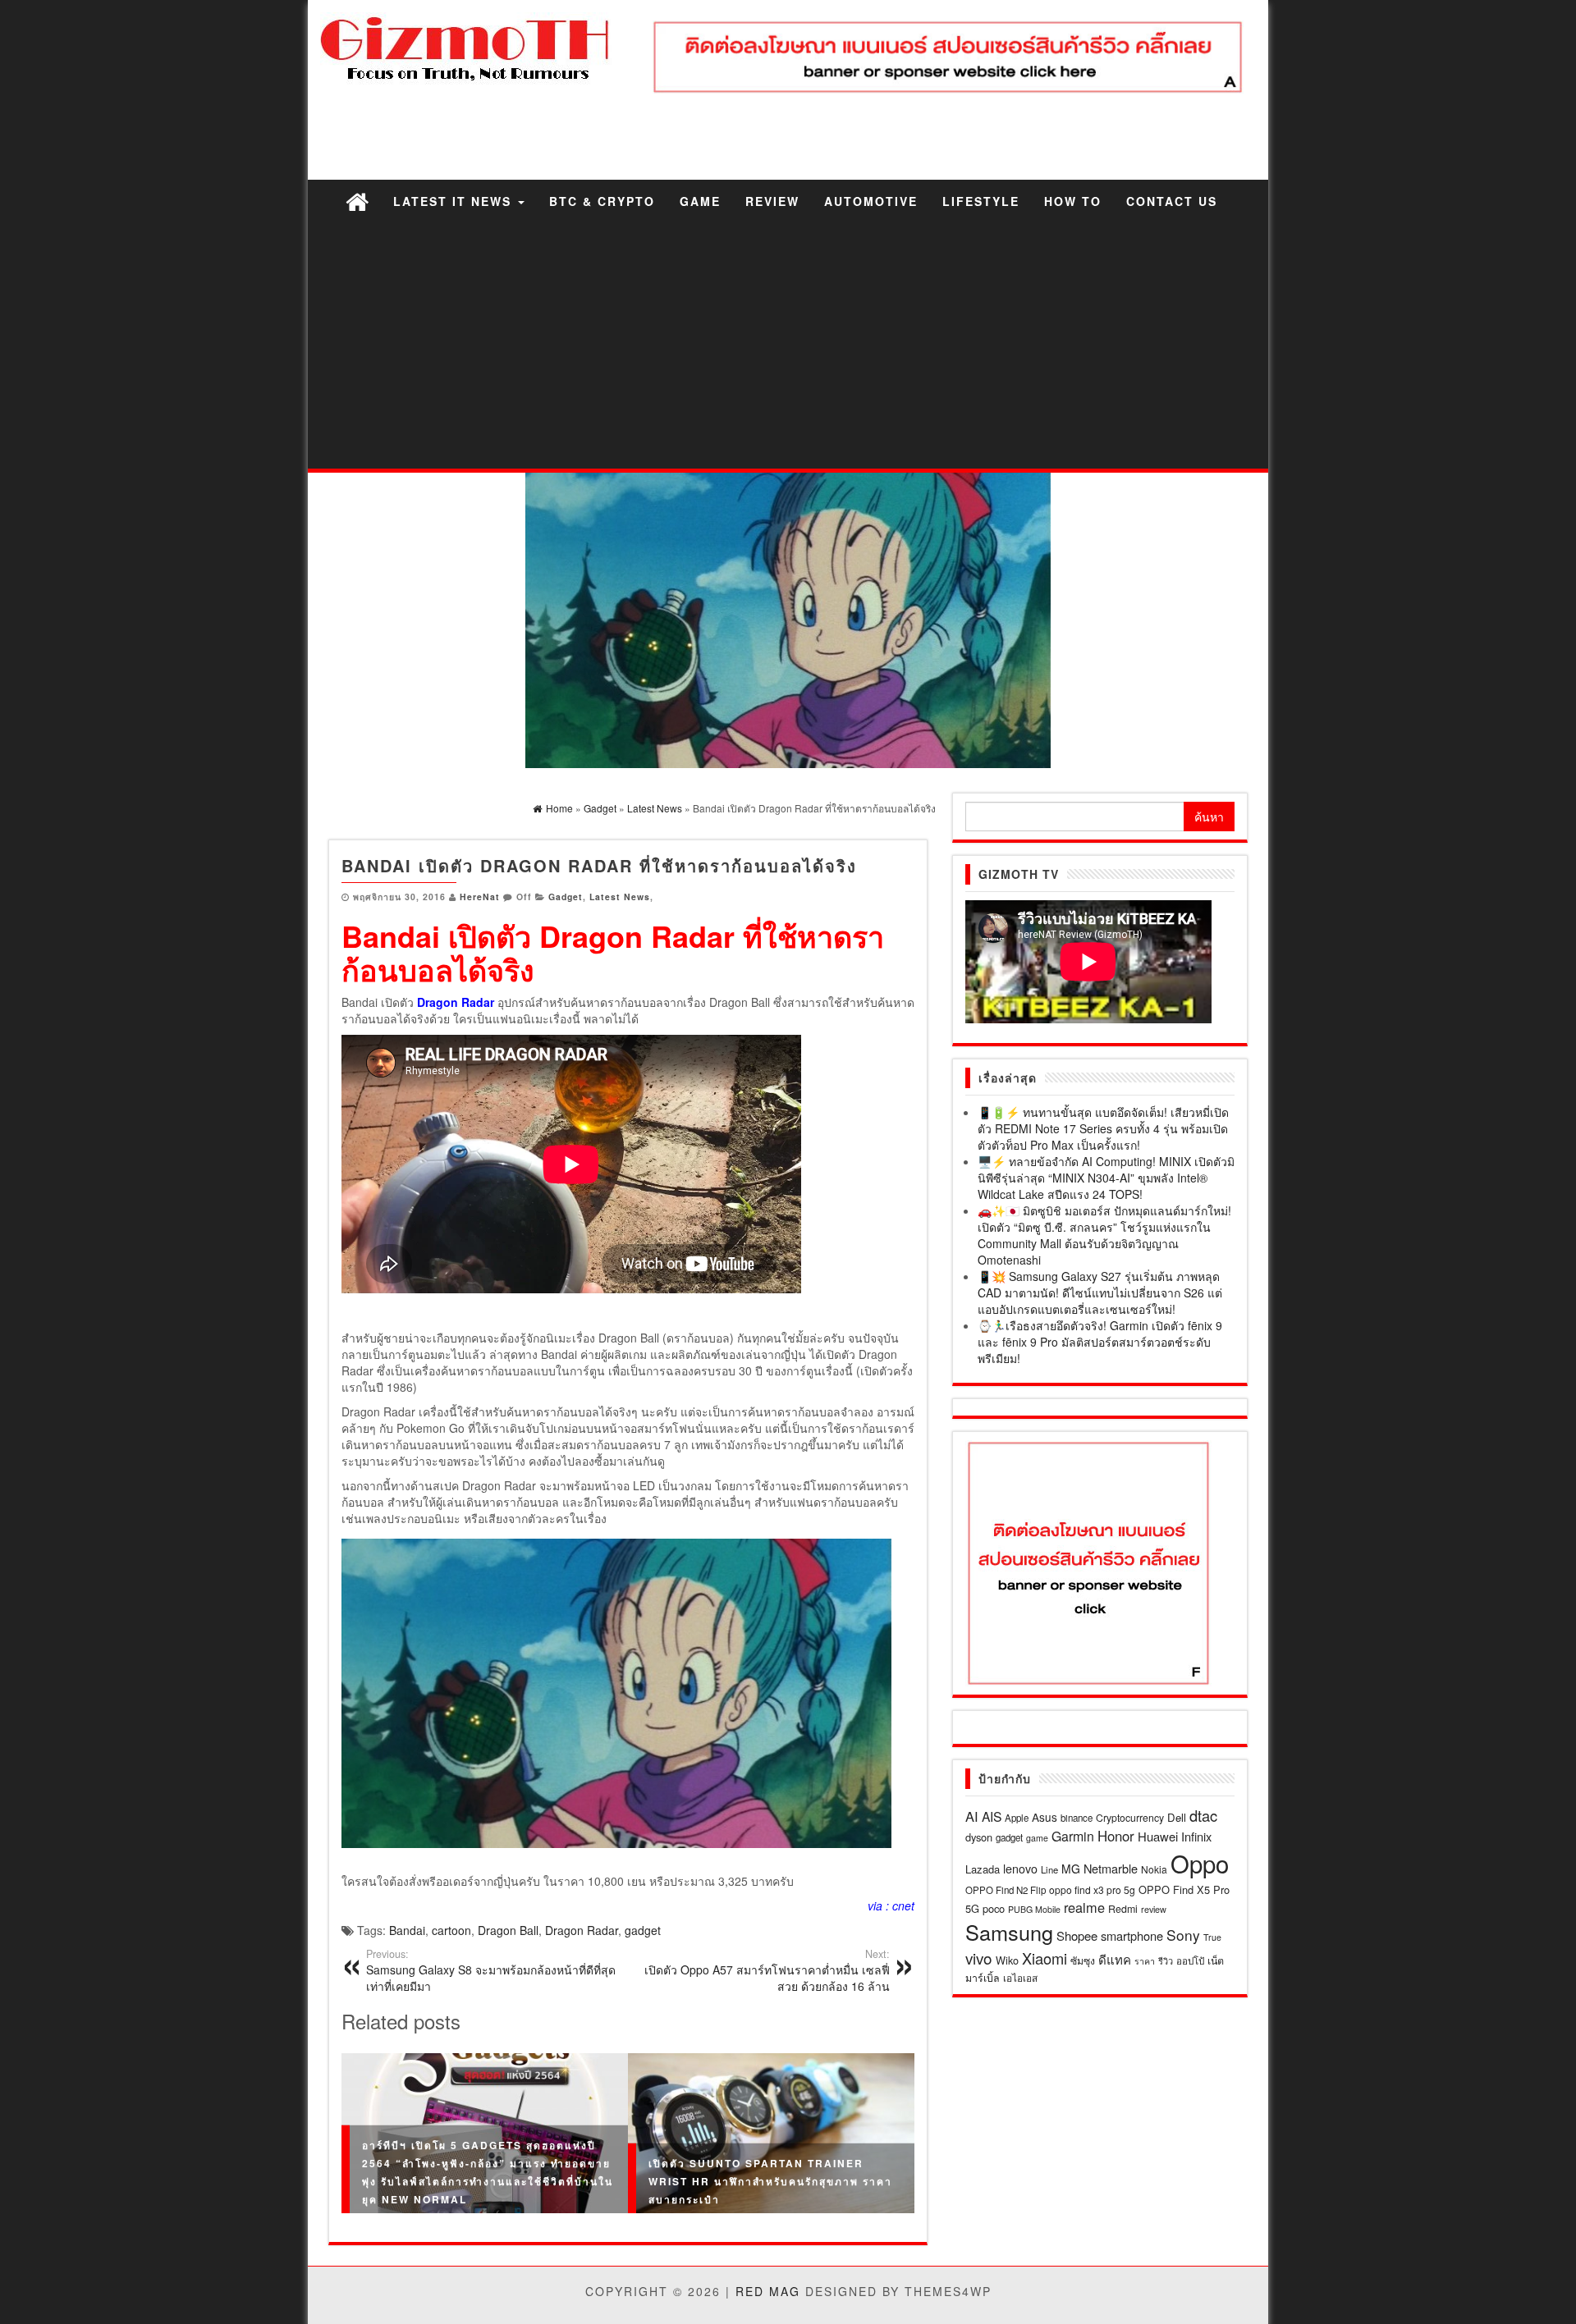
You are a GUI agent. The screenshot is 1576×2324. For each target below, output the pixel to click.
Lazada (983, 1869)
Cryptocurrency (1130, 1817)
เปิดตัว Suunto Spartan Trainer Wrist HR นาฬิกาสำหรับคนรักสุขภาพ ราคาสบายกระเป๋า (770, 2180)
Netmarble (1111, 1868)
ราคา (1145, 1961)
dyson (979, 1837)
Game (700, 201)
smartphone (1132, 1935)
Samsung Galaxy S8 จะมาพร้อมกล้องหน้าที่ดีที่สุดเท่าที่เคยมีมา (491, 1970)
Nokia (1154, 1869)
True (1212, 1937)
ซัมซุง (1083, 1960)
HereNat (480, 897)
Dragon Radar (582, 1930)
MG (1071, 1869)
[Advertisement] (788, 345)
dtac (1203, 1815)
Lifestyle (981, 201)
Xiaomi (1045, 1958)
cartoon (451, 1930)
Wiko (1007, 1960)
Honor (1116, 1836)
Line (1049, 1869)
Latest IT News (455, 201)
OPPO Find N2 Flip (1006, 1890)
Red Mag (768, 2291)
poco (994, 1908)
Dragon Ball (508, 1930)
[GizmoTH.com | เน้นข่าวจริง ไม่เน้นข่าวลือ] (357, 201)
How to (1073, 201)
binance (1077, 1818)
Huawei (1158, 1836)
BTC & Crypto (602, 201)
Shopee (1077, 1935)
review (1154, 1909)
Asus (1045, 1817)
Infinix (1196, 1836)
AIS (992, 1816)
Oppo (1200, 1863)
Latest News (620, 897)
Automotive (871, 201)
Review (772, 201)
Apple (1017, 1818)
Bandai (407, 1930)
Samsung (1009, 1932)
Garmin (1073, 1836)
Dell (1177, 1817)
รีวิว (1166, 1960)
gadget (643, 1930)
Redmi (1123, 1909)
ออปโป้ (1190, 1960)
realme (1084, 1907)
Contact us (1172, 201)
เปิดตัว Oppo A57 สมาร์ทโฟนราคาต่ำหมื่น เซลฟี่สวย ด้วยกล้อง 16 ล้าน (767, 1970)
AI (972, 1816)
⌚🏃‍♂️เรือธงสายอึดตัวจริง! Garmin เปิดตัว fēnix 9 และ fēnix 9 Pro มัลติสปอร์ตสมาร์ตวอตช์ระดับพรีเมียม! (1100, 1342)
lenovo (1020, 1869)
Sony (1183, 1935)
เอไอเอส (1020, 1977)
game (1037, 1838)
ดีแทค (1115, 1959)
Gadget (566, 897)
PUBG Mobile (1034, 1909)
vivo (979, 1958)
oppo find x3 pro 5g (1092, 1889)
